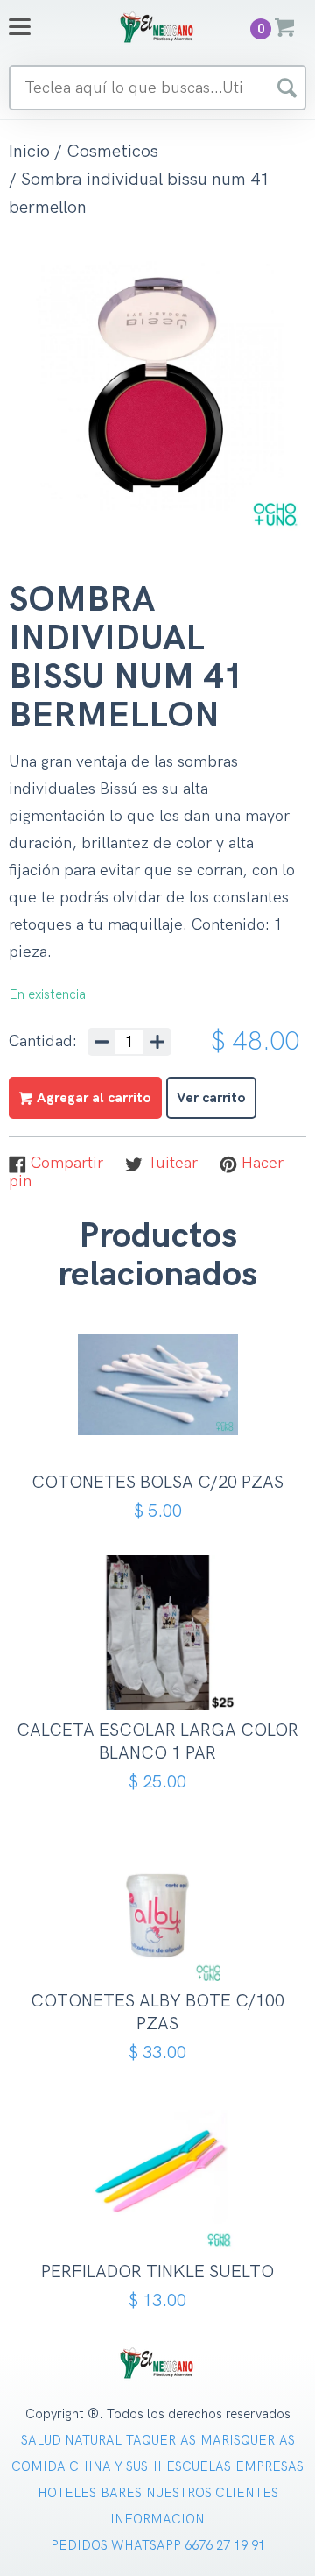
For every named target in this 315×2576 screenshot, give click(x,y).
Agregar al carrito (164, 1423)
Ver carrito (211, 1098)
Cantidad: (43, 1042)
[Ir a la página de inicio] (157, 27)
